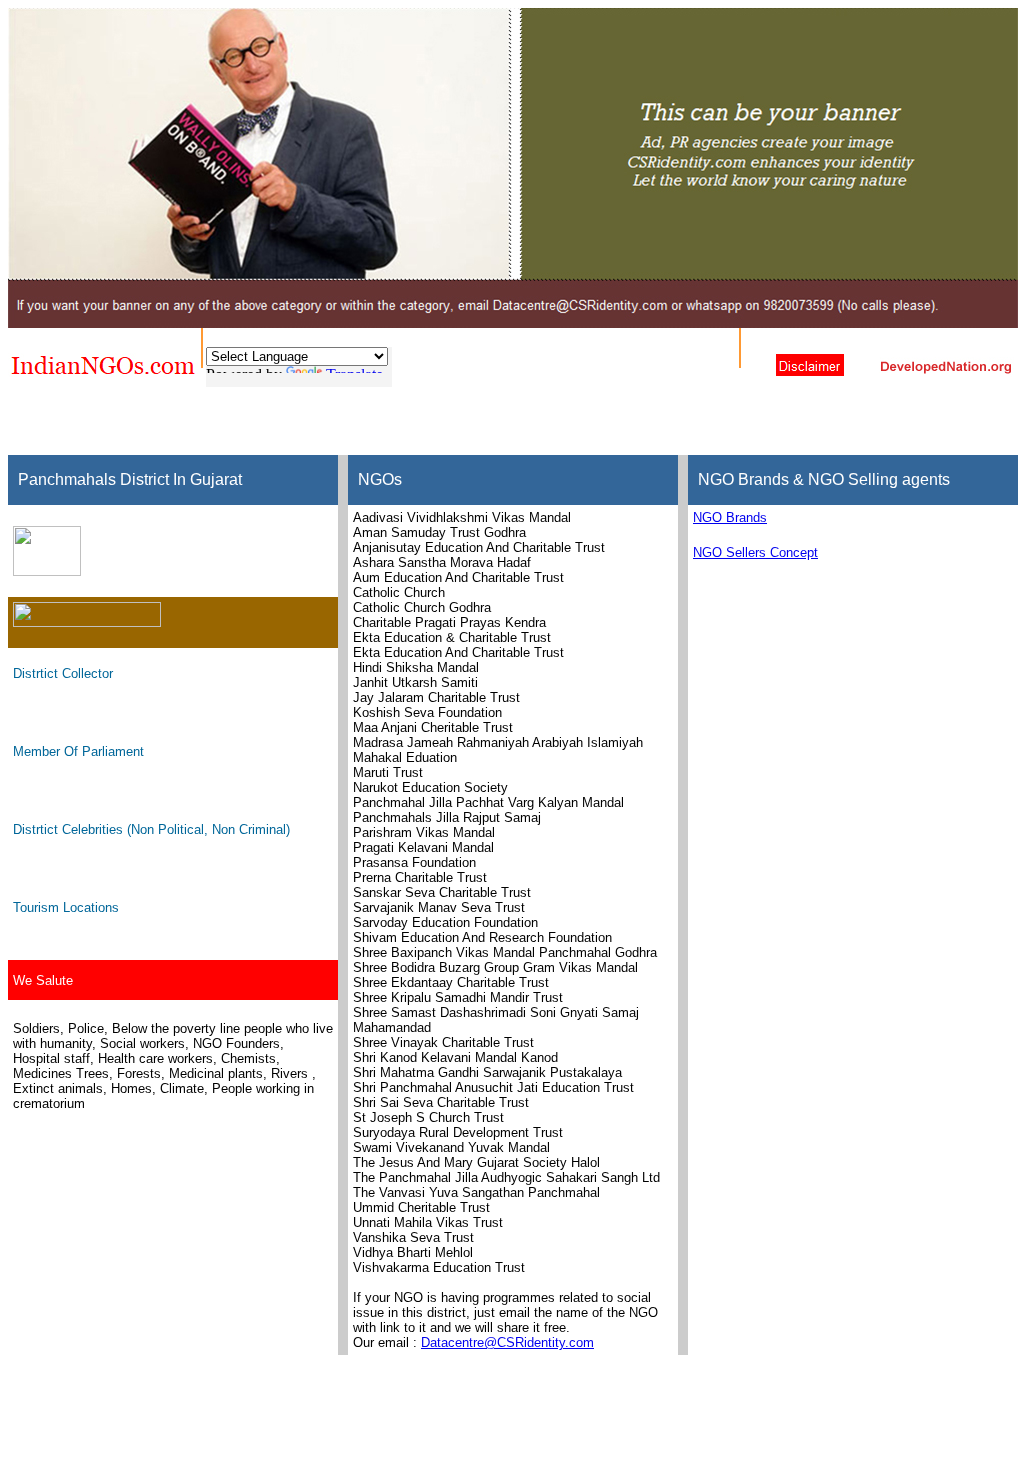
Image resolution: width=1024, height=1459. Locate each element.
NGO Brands (730, 517)
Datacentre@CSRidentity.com (507, 1342)
